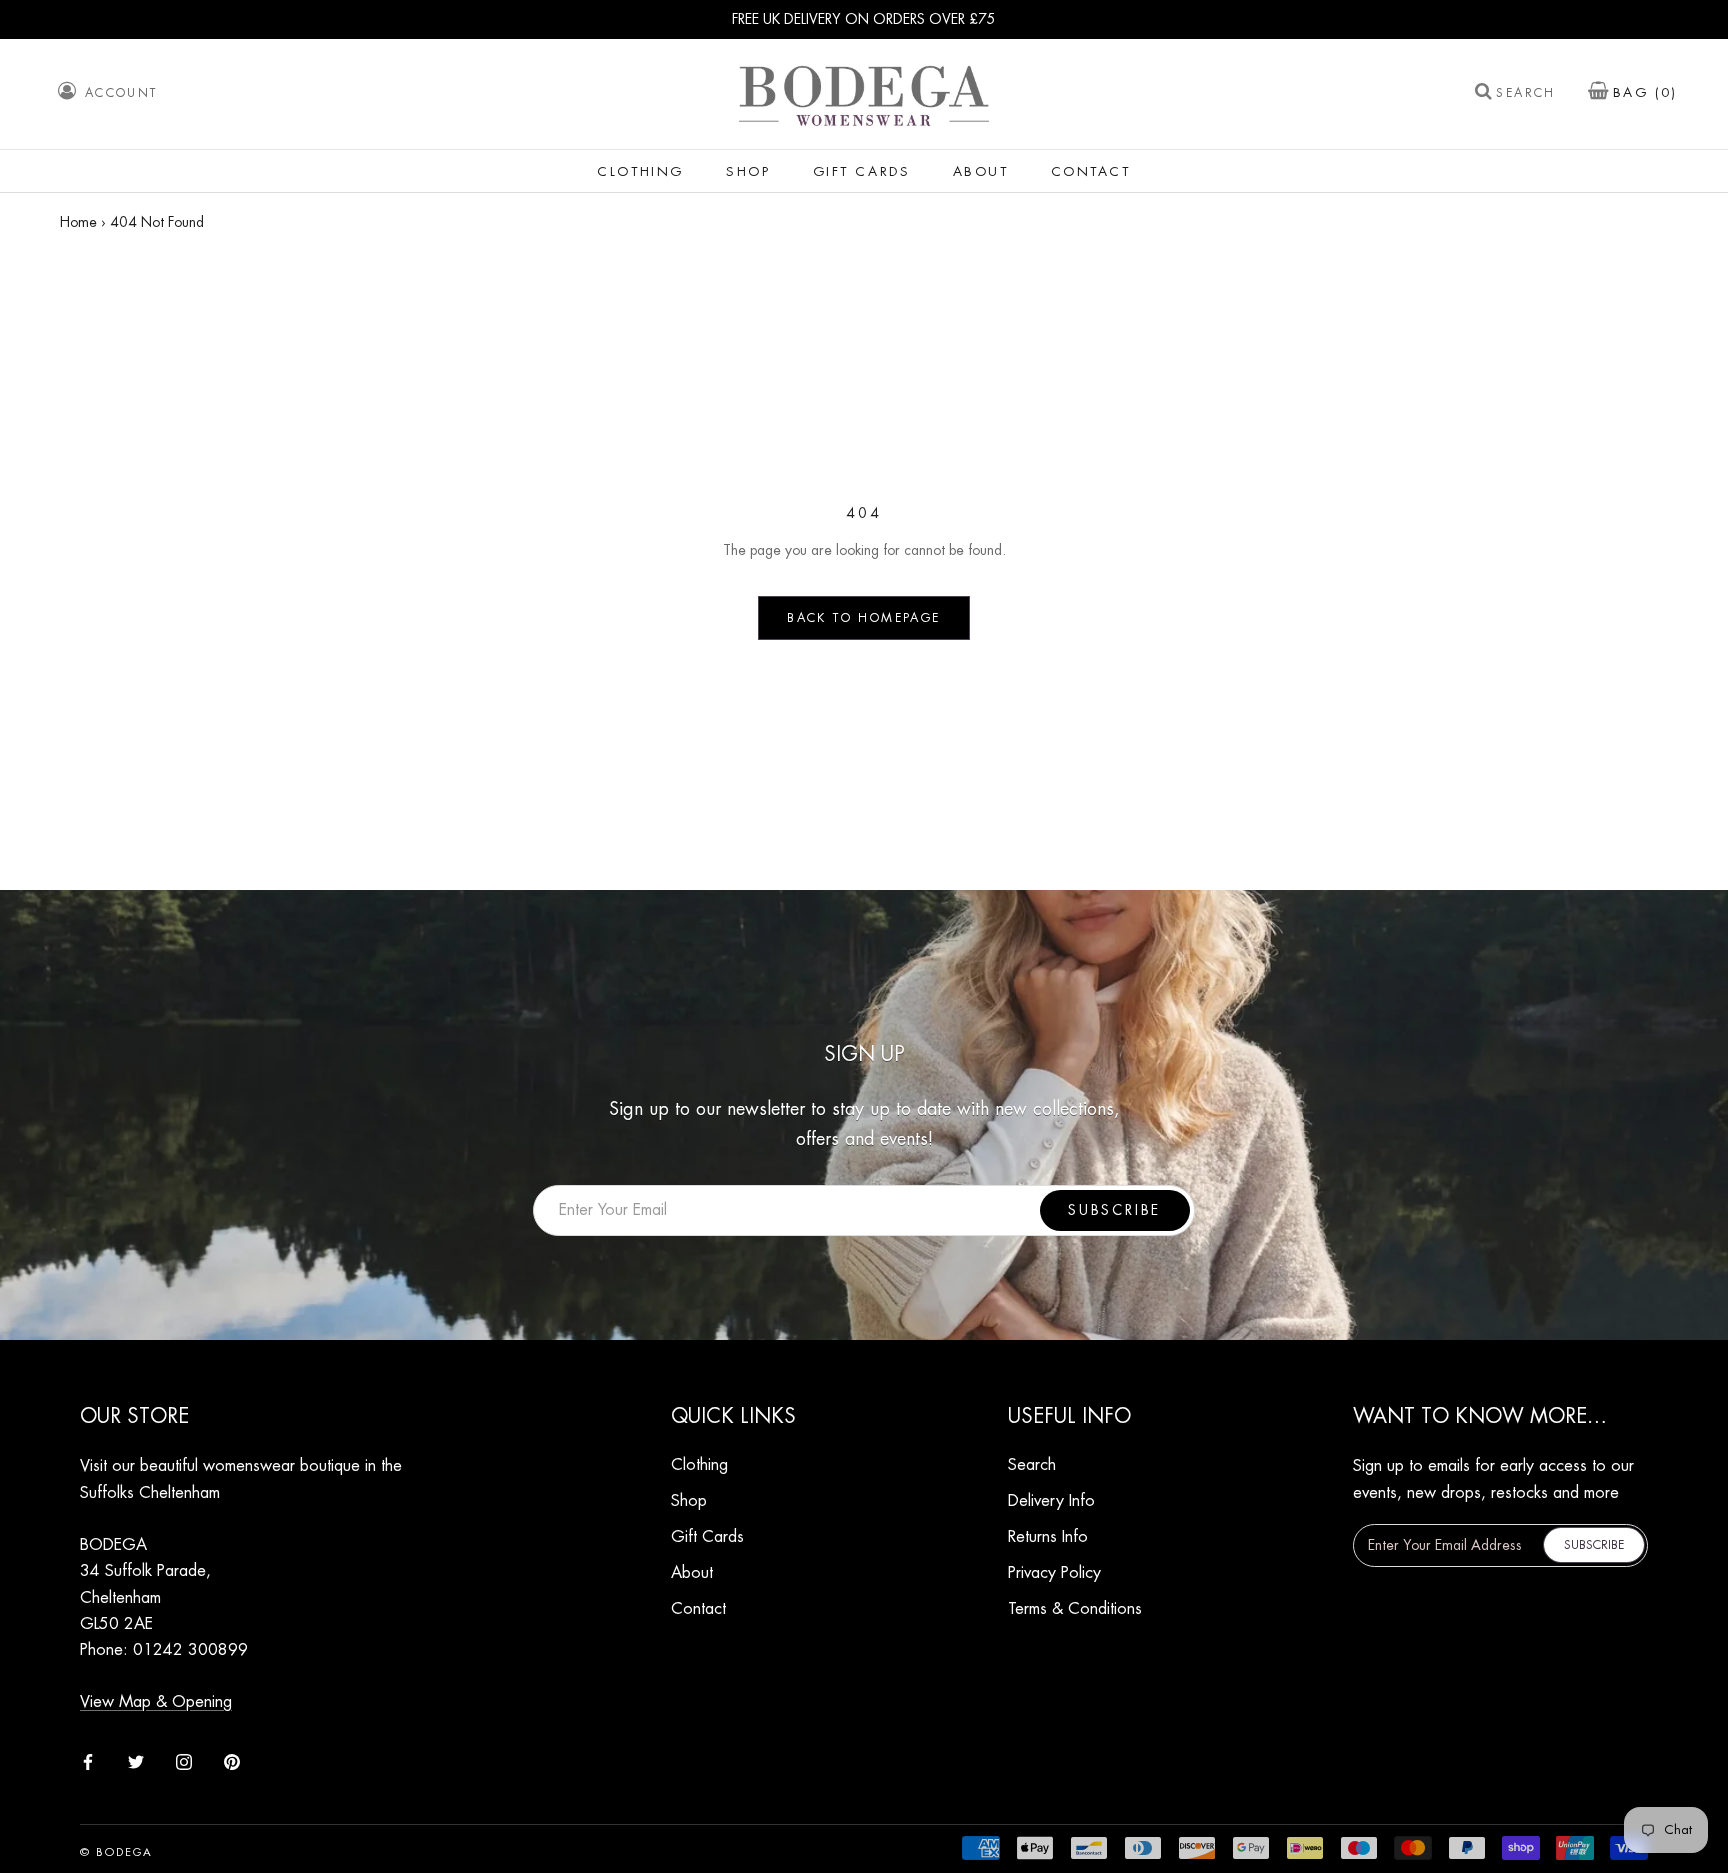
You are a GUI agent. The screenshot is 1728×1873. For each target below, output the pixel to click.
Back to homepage (863, 618)
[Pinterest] (232, 1760)
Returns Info (1048, 1537)
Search (1525, 94)
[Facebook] (88, 1760)
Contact (1091, 171)
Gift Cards (862, 171)
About (981, 171)
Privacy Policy (1054, 1573)
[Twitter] (136, 1760)
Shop (748, 171)
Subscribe (1114, 1210)
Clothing (640, 171)
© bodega (117, 1852)
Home (78, 222)
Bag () (1645, 93)
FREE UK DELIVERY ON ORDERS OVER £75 (864, 19)
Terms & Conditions (1075, 1609)
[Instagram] (184, 1760)
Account (121, 93)
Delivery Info (1051, 1501)
